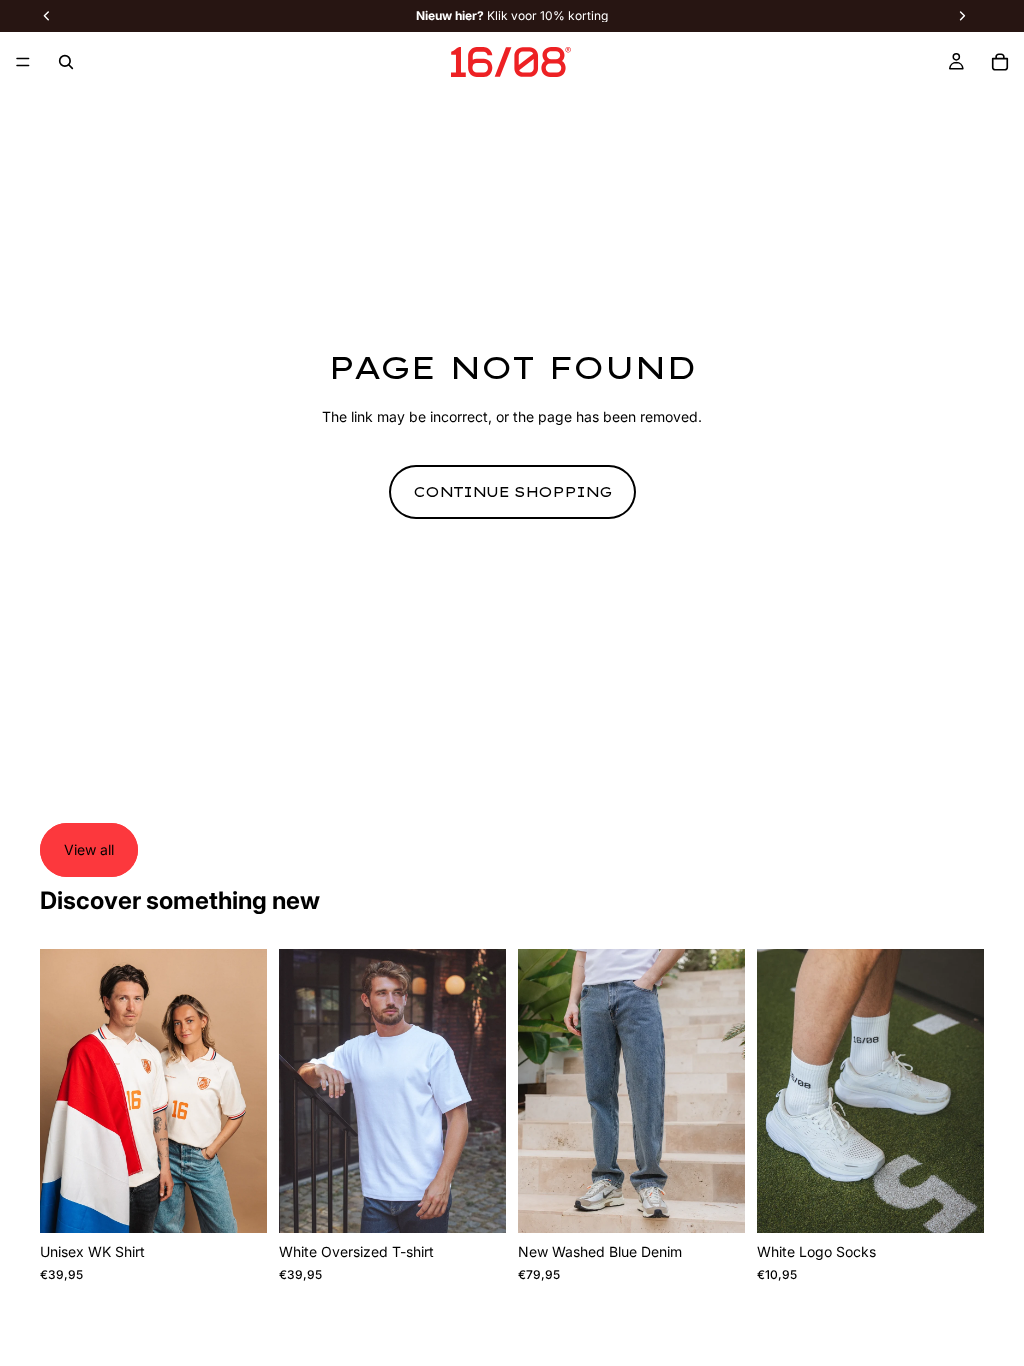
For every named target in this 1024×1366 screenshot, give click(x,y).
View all (89, 849)
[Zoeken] (66, 62)
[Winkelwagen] (1000, 62)
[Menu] (23, 62)
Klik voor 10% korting (512, 16)
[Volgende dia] (245, 1091)
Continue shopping (512, 492)
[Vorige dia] (62, 1091)
